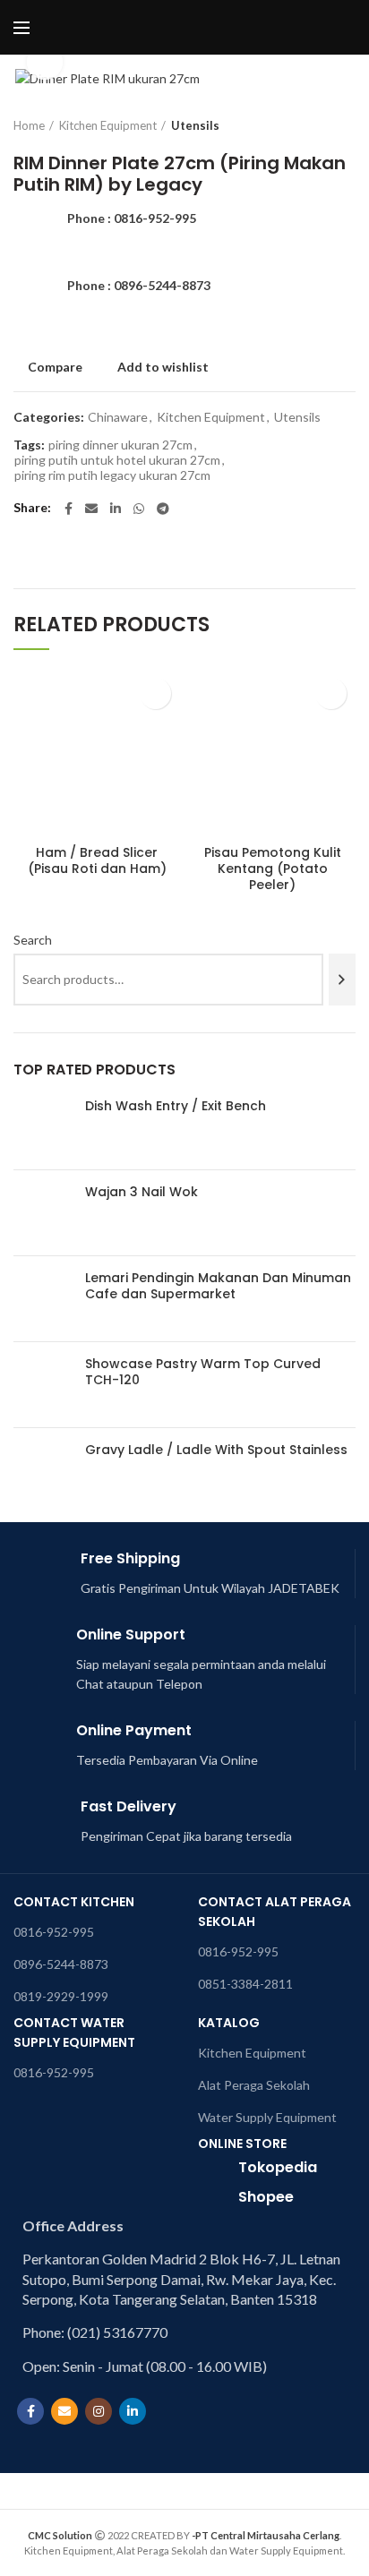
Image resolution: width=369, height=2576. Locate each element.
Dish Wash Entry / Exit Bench (176, 1106)
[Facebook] (69, 509)
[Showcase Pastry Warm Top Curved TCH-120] (43, 1385)
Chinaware (118, 417)
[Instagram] (99, 2411)
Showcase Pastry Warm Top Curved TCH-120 (203, 1372)
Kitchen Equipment (108, 125)
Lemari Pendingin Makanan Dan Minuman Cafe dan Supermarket (218, 1286)
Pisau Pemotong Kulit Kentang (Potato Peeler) (273, 869)
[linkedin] (116, 509)
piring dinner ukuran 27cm (120, 445)
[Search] (342, 980)
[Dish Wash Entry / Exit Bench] (43, 1127)
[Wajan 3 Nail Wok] (43, 1213)
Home (29, 125)
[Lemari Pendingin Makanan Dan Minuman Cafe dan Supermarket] (43, 1299)
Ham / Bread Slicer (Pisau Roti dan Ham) (97, 860)
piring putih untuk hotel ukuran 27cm (117, 460)
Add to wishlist (163, 367)
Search (33, 940)
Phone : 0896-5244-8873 (139, 285)
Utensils (195, 125)
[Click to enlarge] (45, 62)
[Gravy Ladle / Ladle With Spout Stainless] (43, 1471)
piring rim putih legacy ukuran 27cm (112, 475)
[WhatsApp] (139, 509)
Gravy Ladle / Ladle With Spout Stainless (216, 1450)
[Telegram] (163, 509)
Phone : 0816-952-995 (132, 218)
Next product (347, 125)
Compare (55, 367)
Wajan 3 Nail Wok (142, 1192)
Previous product (311, 125)
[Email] (91, 509)
